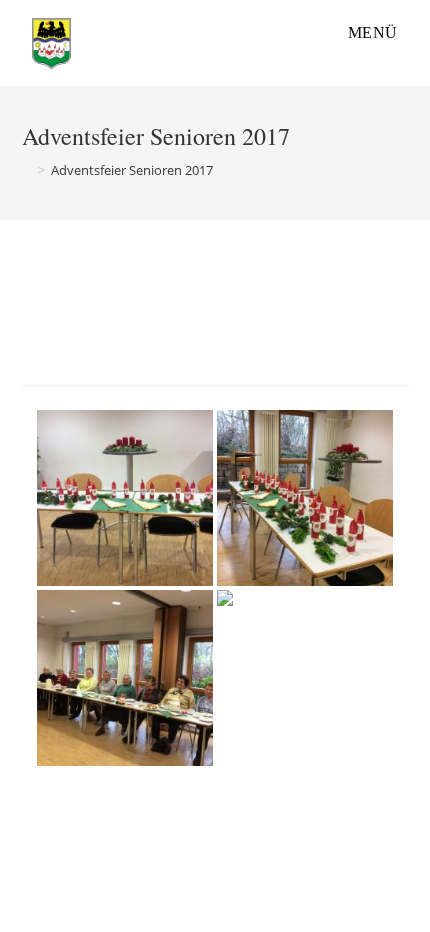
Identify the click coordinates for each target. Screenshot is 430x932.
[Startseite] (27, 170)
